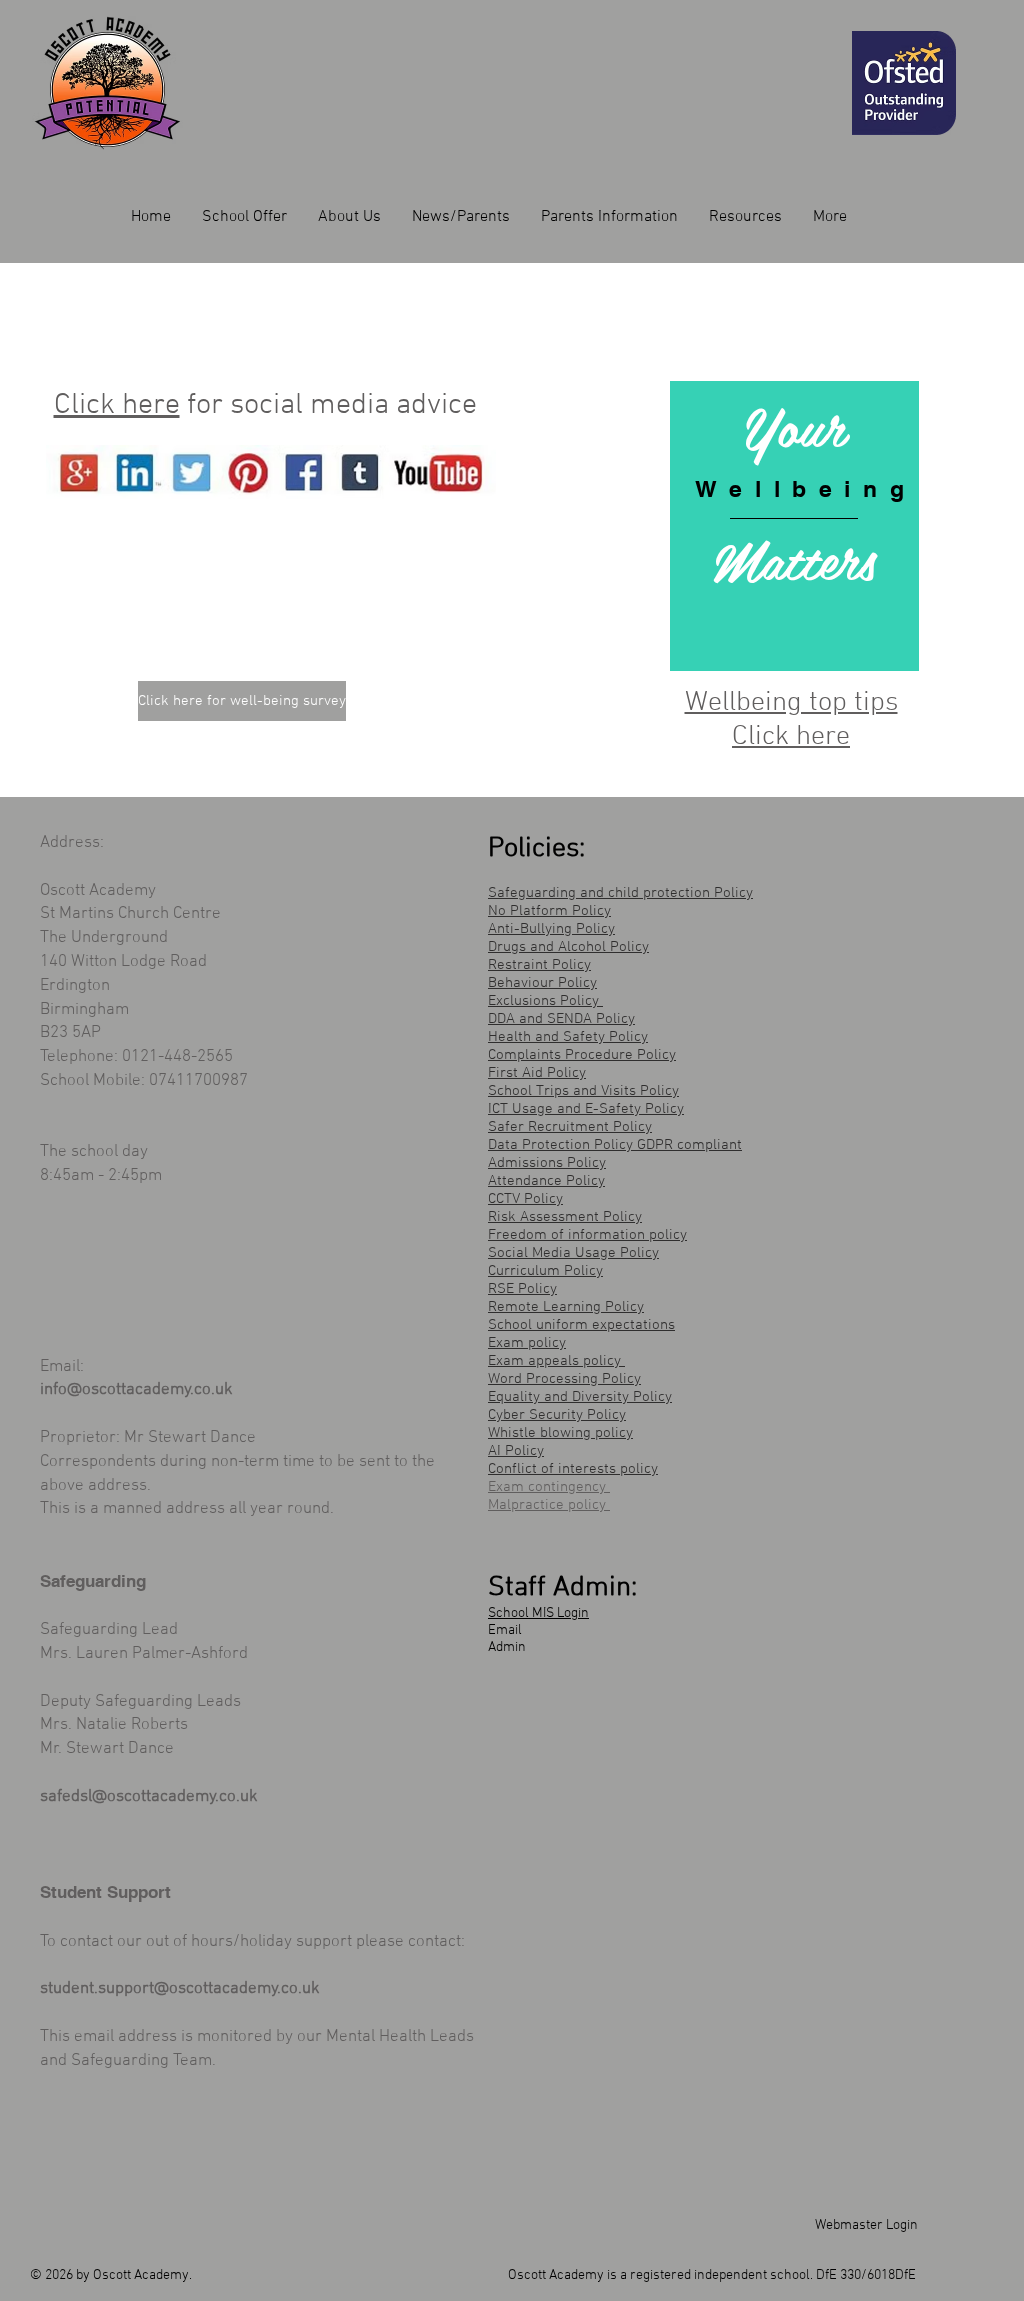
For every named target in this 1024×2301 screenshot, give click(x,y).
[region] (794, 526)
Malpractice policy (549, 1505)
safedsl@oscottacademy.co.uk (149, 1797)
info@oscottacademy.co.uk (136, 1390)
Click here (117, 405)
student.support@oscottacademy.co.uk (180, 1989)
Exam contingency (549, 1487)
